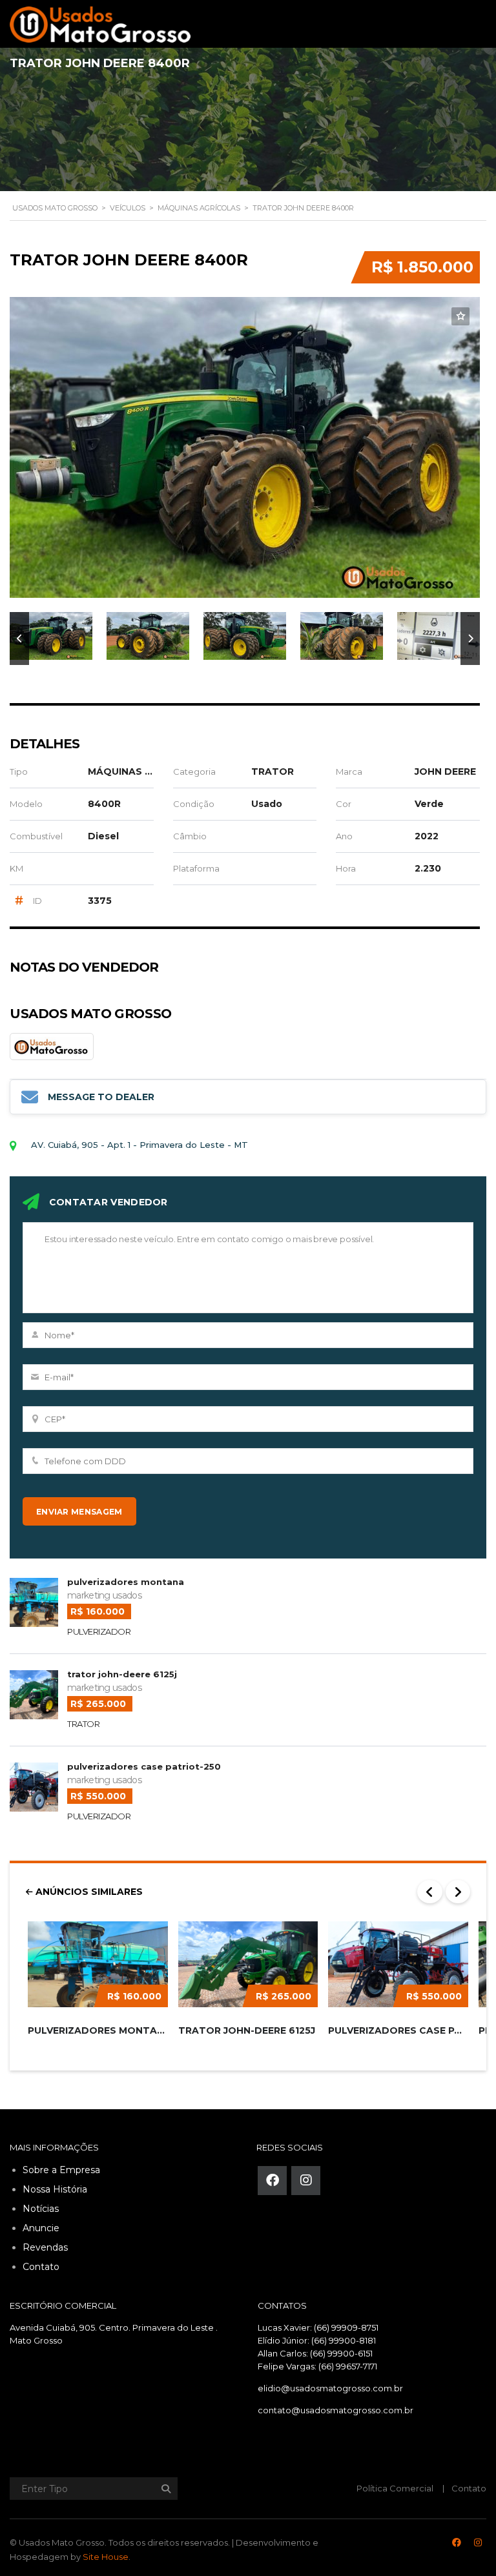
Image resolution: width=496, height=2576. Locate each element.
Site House (106, 2557)
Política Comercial (395, 2488)
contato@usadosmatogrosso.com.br (336, 2410)
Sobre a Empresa (61, 2170)
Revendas (45, 2247)
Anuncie (41, 2228)
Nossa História (55, 2189)
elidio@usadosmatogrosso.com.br (330, 2388)
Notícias (41, 2209)
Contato (41, 2267)
